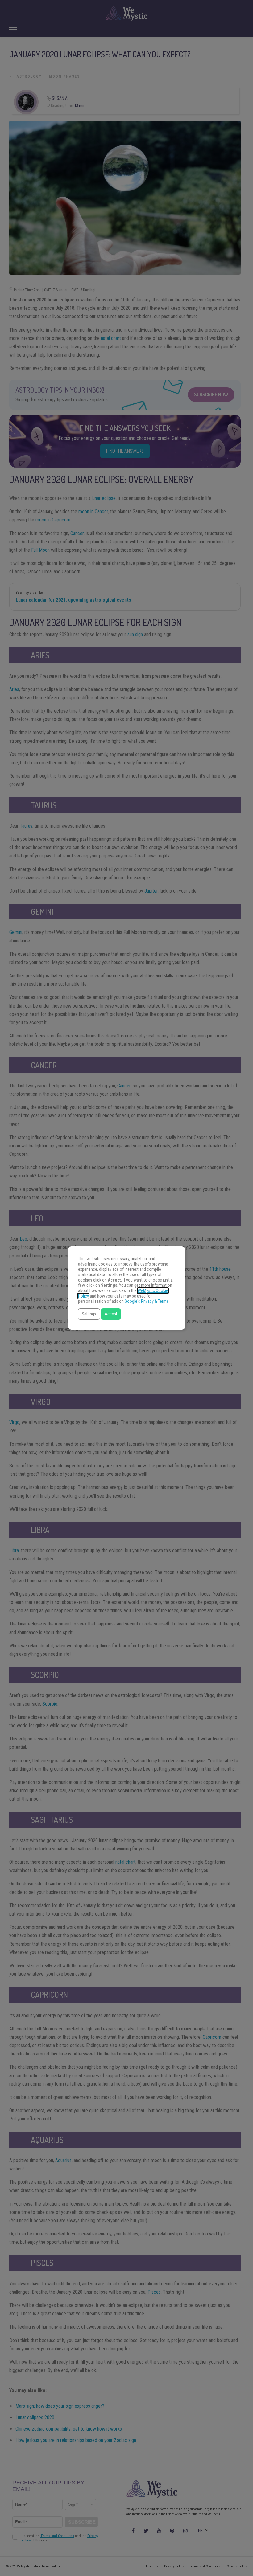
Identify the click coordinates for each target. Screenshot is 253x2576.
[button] (89, 1314)
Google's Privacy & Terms (147, 1301)
